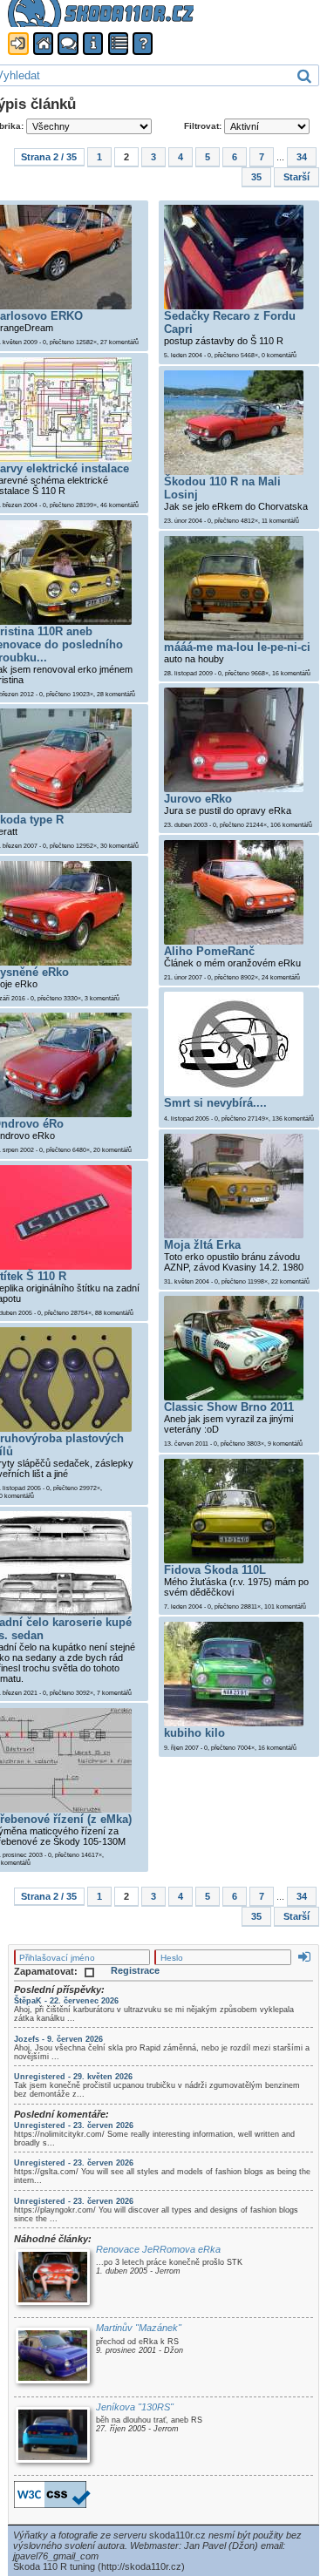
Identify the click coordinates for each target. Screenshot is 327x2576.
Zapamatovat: (47, 1971)
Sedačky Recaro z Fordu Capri (230, 322)
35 (256, 177)
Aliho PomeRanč (209, 951)
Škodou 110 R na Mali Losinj (222, 488)
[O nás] (93, 44)
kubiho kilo (194, 1733)
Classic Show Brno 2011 (229, 1407)
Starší (296, 177)
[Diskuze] (68, 44)
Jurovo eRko (198, 799)
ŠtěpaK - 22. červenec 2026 (66, 2001)
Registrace (135, 1970)
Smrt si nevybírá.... (215, 1103)
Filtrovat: (204, 126)
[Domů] (43, 44)
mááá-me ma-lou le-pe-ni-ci (237, 647)
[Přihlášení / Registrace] (18, 44)
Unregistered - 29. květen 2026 (73, 2077)
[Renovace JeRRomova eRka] (53, 2278)
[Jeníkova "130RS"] (53, 2436)
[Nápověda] (143, 44)
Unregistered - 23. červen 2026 (74, 2125)
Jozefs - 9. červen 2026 (58, 2039)
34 (302, 157)
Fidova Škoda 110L (215, 1570)
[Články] (118, 44)
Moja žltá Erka (202, 1245)
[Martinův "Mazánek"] (53, 2357)
